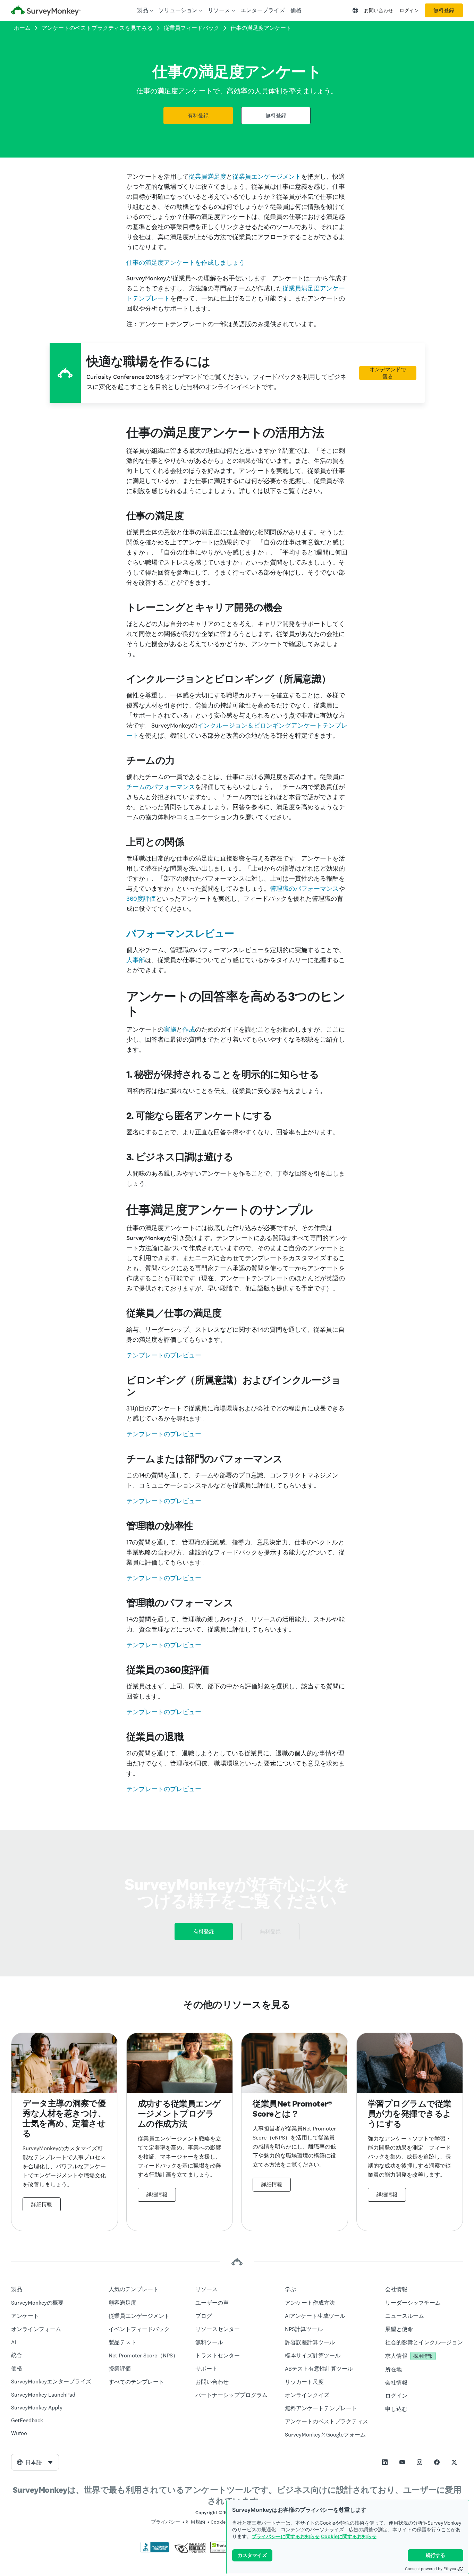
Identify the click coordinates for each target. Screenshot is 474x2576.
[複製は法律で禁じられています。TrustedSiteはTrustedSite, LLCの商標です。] (224, 2551)
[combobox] (35, 2462)
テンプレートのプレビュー (164, 1355)
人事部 (136, 960)
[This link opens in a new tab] (385, 2462)
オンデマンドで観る (388, 373)
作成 (189, 1029)
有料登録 (198, 116)
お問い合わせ (379, 10)
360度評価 (141, 899)
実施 (170, 1029)
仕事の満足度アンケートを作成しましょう (186, 262)
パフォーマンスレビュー (180, 933)
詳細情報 (42, 2204)
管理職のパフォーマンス (304, 888)
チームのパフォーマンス (161, 787)
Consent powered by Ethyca (430, 2569)
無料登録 (444, 10)
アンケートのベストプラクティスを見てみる (97, 28)
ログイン (409, 10)
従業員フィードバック (192, 28)
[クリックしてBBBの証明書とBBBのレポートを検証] (155, 2551)
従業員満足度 (208, 176)
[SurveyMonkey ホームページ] (46, 11)
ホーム (22, 28)
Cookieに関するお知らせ (349, 2536)
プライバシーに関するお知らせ (286, 2536)
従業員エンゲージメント (267, 176)
